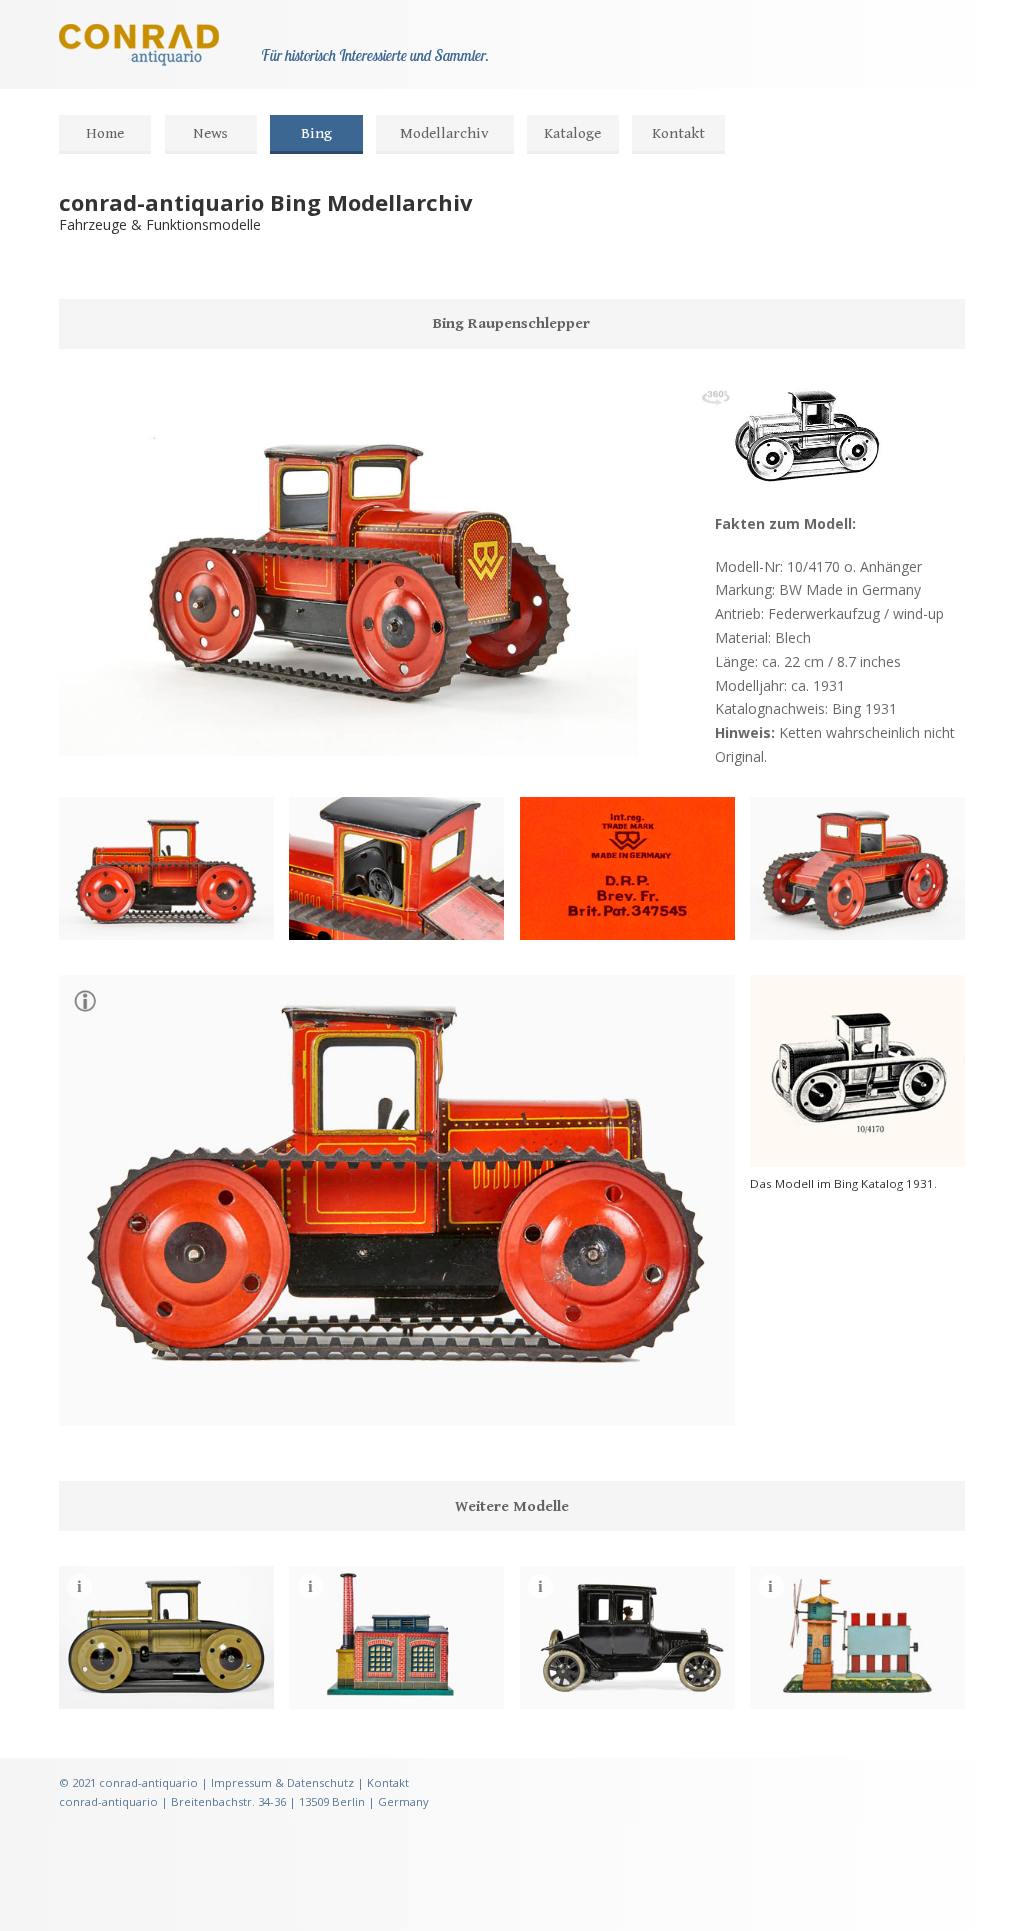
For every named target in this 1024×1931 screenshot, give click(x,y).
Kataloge (572, 133)
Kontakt (678, 133)
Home (105, 133)
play (117, 730)
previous (85, 730)
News (210, 133)
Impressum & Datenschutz (282, 1782)
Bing (316, 133)
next (149, 730)
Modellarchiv (444, 133)
